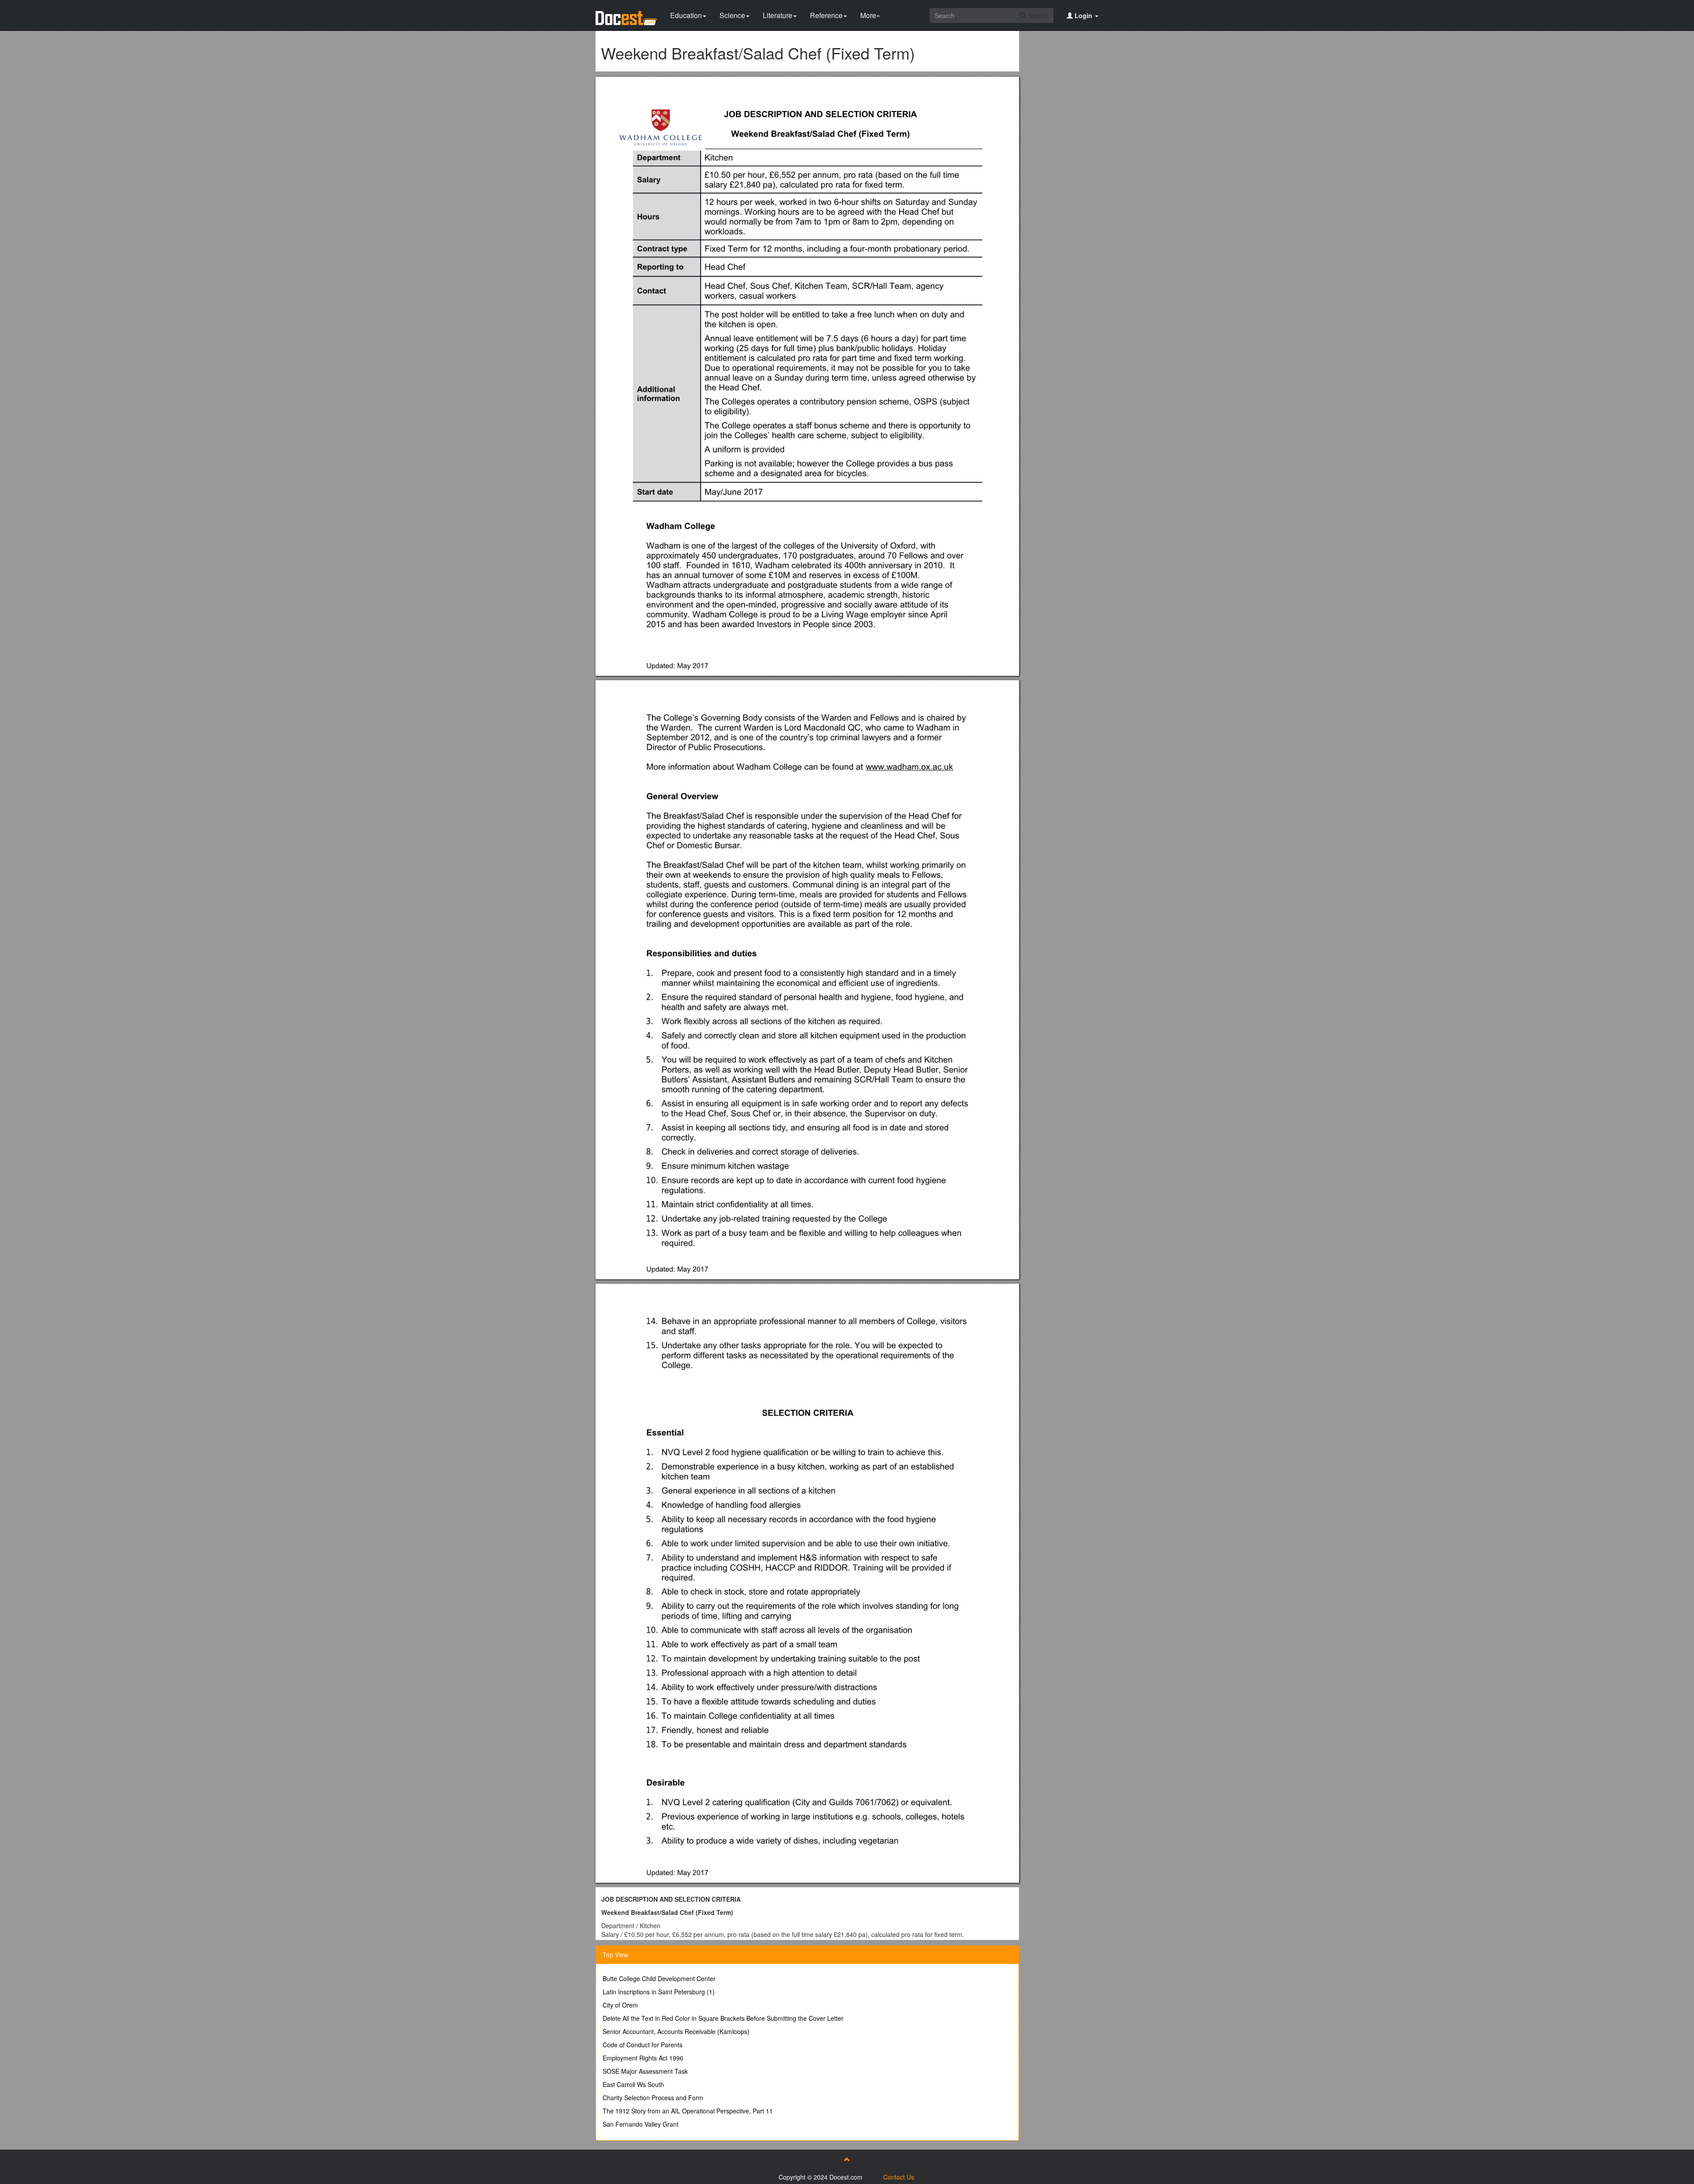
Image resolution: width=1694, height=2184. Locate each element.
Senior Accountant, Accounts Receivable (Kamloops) (676, 2031)
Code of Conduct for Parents (643, 2045)
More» (870, 15)
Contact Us (899, 2177)
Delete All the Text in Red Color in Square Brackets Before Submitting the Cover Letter (723, 2018)
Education (686, 15)
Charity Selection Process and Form (653, 2098)
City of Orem (620, 2005)
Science (732, 15)
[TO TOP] (847, 2159)
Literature (778, 15)
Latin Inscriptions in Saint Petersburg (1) (659, 1992)
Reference (826, 15)
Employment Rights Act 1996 (643, 2058)
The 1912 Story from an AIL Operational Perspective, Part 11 (688, 2111)
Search (1037, 15)
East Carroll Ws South (633, 2084)
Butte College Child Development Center (659, 1978)
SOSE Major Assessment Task (645, 2071)
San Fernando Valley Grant (641, 2124)
